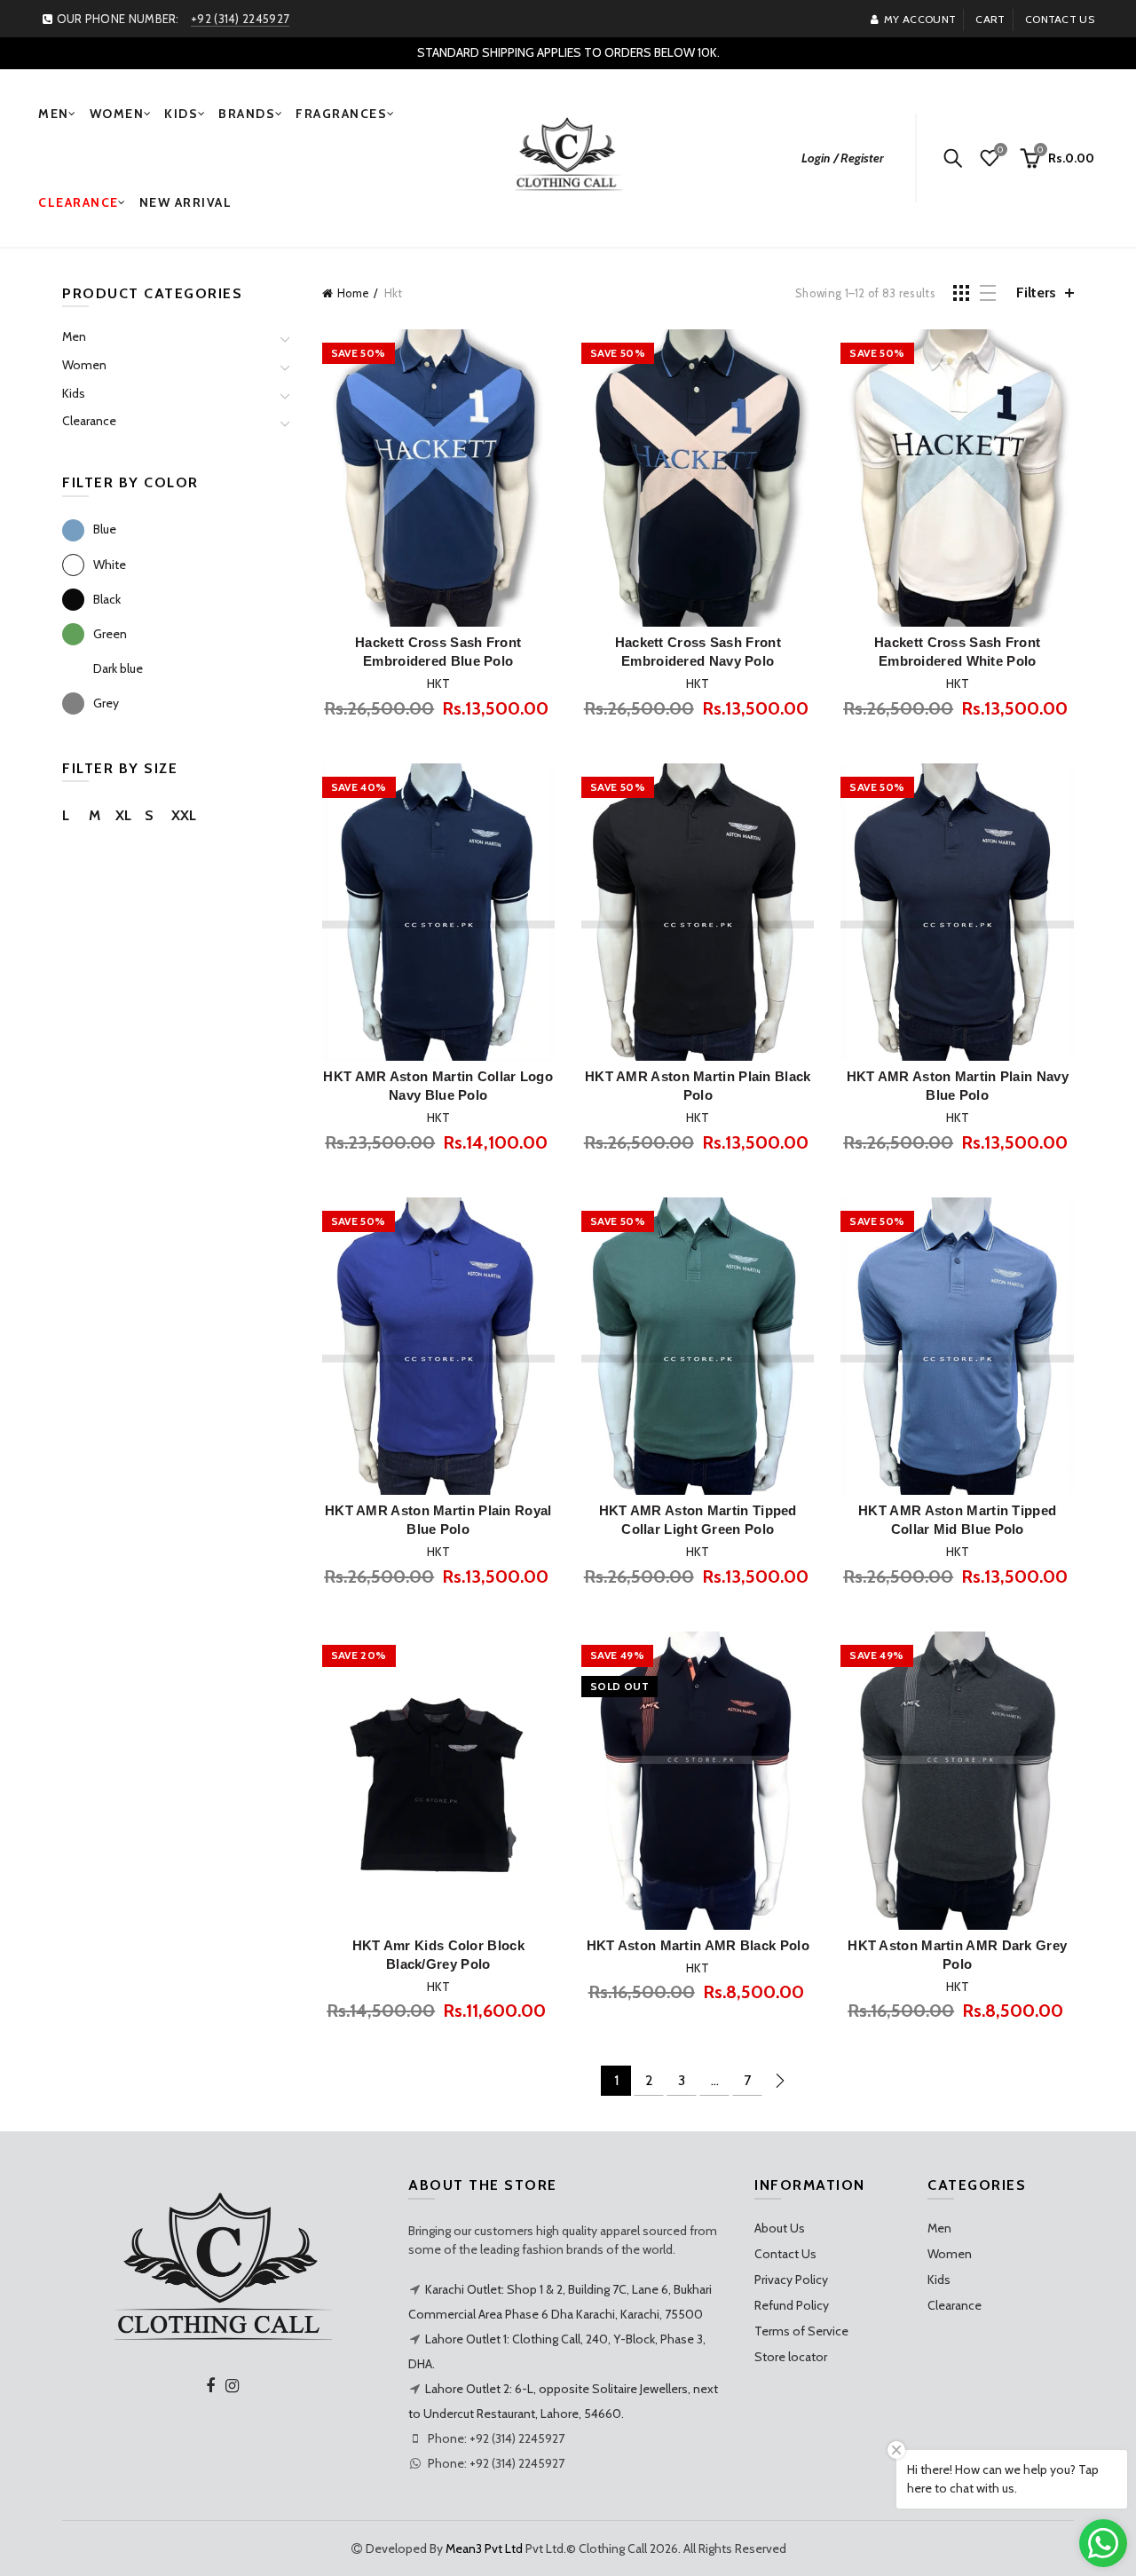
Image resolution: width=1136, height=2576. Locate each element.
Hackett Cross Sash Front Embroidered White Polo (957, 652)
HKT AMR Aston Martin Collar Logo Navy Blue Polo (438, 1086)
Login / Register (843, 158)
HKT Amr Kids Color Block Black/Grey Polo (438, 1955)
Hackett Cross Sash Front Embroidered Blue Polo (438, 652)
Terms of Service (801, 2331)
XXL (184, 815)
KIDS (181, 114)
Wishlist (1000, 150)
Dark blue (118, 668)
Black (107, 599)
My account (920, 19)
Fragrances (341, 114)
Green (110, 634)
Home (353, 293)
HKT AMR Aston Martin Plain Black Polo (698, 1086)
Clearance (89, 421)
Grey (106, 703)
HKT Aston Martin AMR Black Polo (698, 1945)
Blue (105, 529)
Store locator (791, 2357)
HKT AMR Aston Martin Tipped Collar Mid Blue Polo (957, 1520)
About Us (780, 2228)
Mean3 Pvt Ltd (484, 2548)
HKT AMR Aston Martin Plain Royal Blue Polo (438, 1520)
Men (74, 336)
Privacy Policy (791, 2280)
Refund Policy (792, 2305)
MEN (54, 114)
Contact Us (785, 2254)
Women (84, 365)
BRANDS (247, 114)
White (110, 565)
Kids (74, 393)
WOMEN (117, 114)
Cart (990, 19)
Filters (1036, 292)
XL (123, 815)
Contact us (1060, 19)
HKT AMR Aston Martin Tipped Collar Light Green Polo (698, 1520)
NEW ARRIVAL (186, 202)
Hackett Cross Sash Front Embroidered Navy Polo (698, 652)
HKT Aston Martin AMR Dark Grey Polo (957, 1955)
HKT (438, 684)
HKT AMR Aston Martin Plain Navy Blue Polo (958, 1086)
